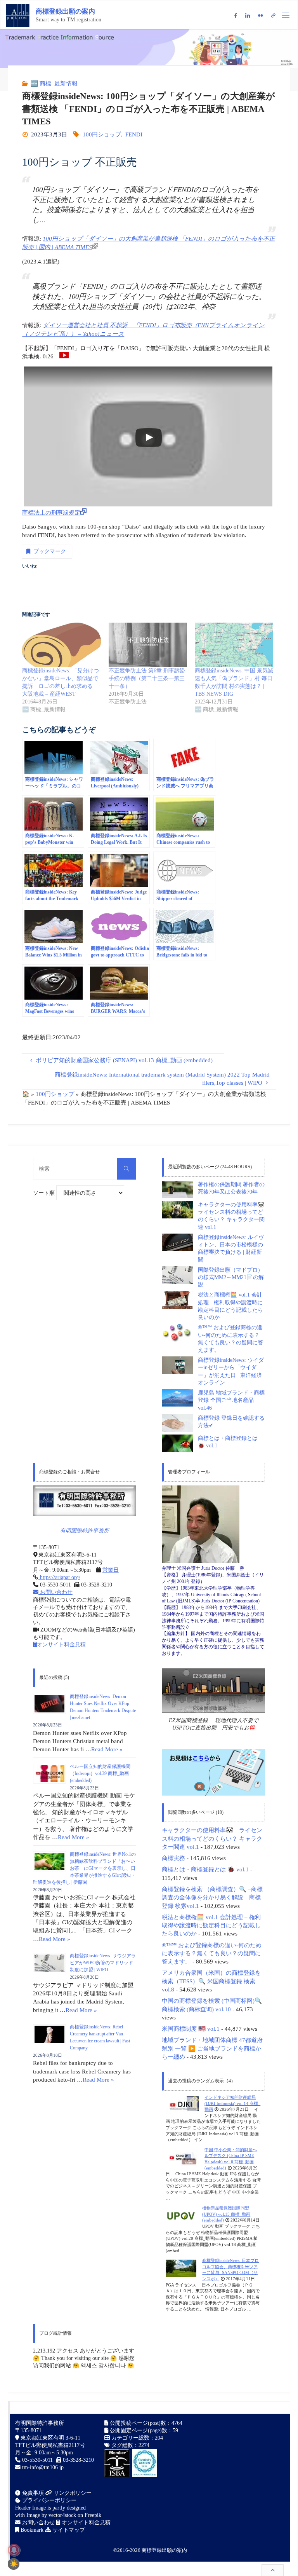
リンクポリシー (72, 2493)
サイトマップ (68, 2530)
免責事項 (32, 2493)
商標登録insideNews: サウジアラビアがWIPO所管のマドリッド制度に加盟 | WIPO (103, 1963)
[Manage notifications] (14, 2550)
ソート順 (45, 1193)
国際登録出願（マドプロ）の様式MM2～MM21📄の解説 (231, 1278)
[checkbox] (14, 2564)
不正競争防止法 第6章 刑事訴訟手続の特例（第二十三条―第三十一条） (147, 678)
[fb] (235, 15)
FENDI (134, 134)
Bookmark (31, 2530)
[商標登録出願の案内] (18, 15)
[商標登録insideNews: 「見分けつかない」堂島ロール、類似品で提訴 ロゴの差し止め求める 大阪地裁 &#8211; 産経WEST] (61, 645)
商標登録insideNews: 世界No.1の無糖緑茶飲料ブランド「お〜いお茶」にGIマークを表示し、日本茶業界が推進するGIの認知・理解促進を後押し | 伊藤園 (84, 1868)
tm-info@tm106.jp (43, 2467)
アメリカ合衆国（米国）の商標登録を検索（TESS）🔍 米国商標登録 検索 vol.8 (211, 1981)
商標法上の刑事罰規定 (51, 512)
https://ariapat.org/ (59, 1577)
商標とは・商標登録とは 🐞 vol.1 (205, 1869)
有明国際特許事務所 (85, 1531)
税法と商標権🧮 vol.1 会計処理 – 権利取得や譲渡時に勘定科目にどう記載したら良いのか (211, 1925)
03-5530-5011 (37, 2460)
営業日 (111, 1570)
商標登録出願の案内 (65, 11)
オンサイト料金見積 (61, 1645)
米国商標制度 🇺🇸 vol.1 (191, 2029)
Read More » (107, 1749)
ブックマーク (50, 551)
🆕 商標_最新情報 (54, 83)
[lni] (247, 15)
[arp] (274, 15)
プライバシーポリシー (49, 2500)
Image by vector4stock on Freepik (64, 2515)
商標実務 (173, 1858)
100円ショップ (102, 134)
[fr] (260, 15)
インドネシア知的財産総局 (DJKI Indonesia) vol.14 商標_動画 (232, 2103)
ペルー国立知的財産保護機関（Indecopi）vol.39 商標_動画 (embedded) (100, 1773)
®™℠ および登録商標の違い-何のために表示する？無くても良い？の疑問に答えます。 (212, 1953)
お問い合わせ (55, 1592)
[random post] (182, 2105)
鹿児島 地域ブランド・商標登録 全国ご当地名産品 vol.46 (231, 1400)
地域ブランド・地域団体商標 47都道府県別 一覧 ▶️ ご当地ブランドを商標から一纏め (212, 2048)
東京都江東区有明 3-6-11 (50, 2438)
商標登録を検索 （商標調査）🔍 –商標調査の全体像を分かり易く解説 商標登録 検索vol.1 (212, 1897)
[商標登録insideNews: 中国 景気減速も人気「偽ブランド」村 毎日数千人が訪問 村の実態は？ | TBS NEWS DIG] (234, 645)
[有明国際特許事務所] (85, 1501)
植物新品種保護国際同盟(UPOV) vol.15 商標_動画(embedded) (226, 2214)
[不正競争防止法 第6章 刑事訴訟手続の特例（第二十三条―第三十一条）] (148, 645)
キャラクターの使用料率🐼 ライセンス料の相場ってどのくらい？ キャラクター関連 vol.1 (212, 1838)
